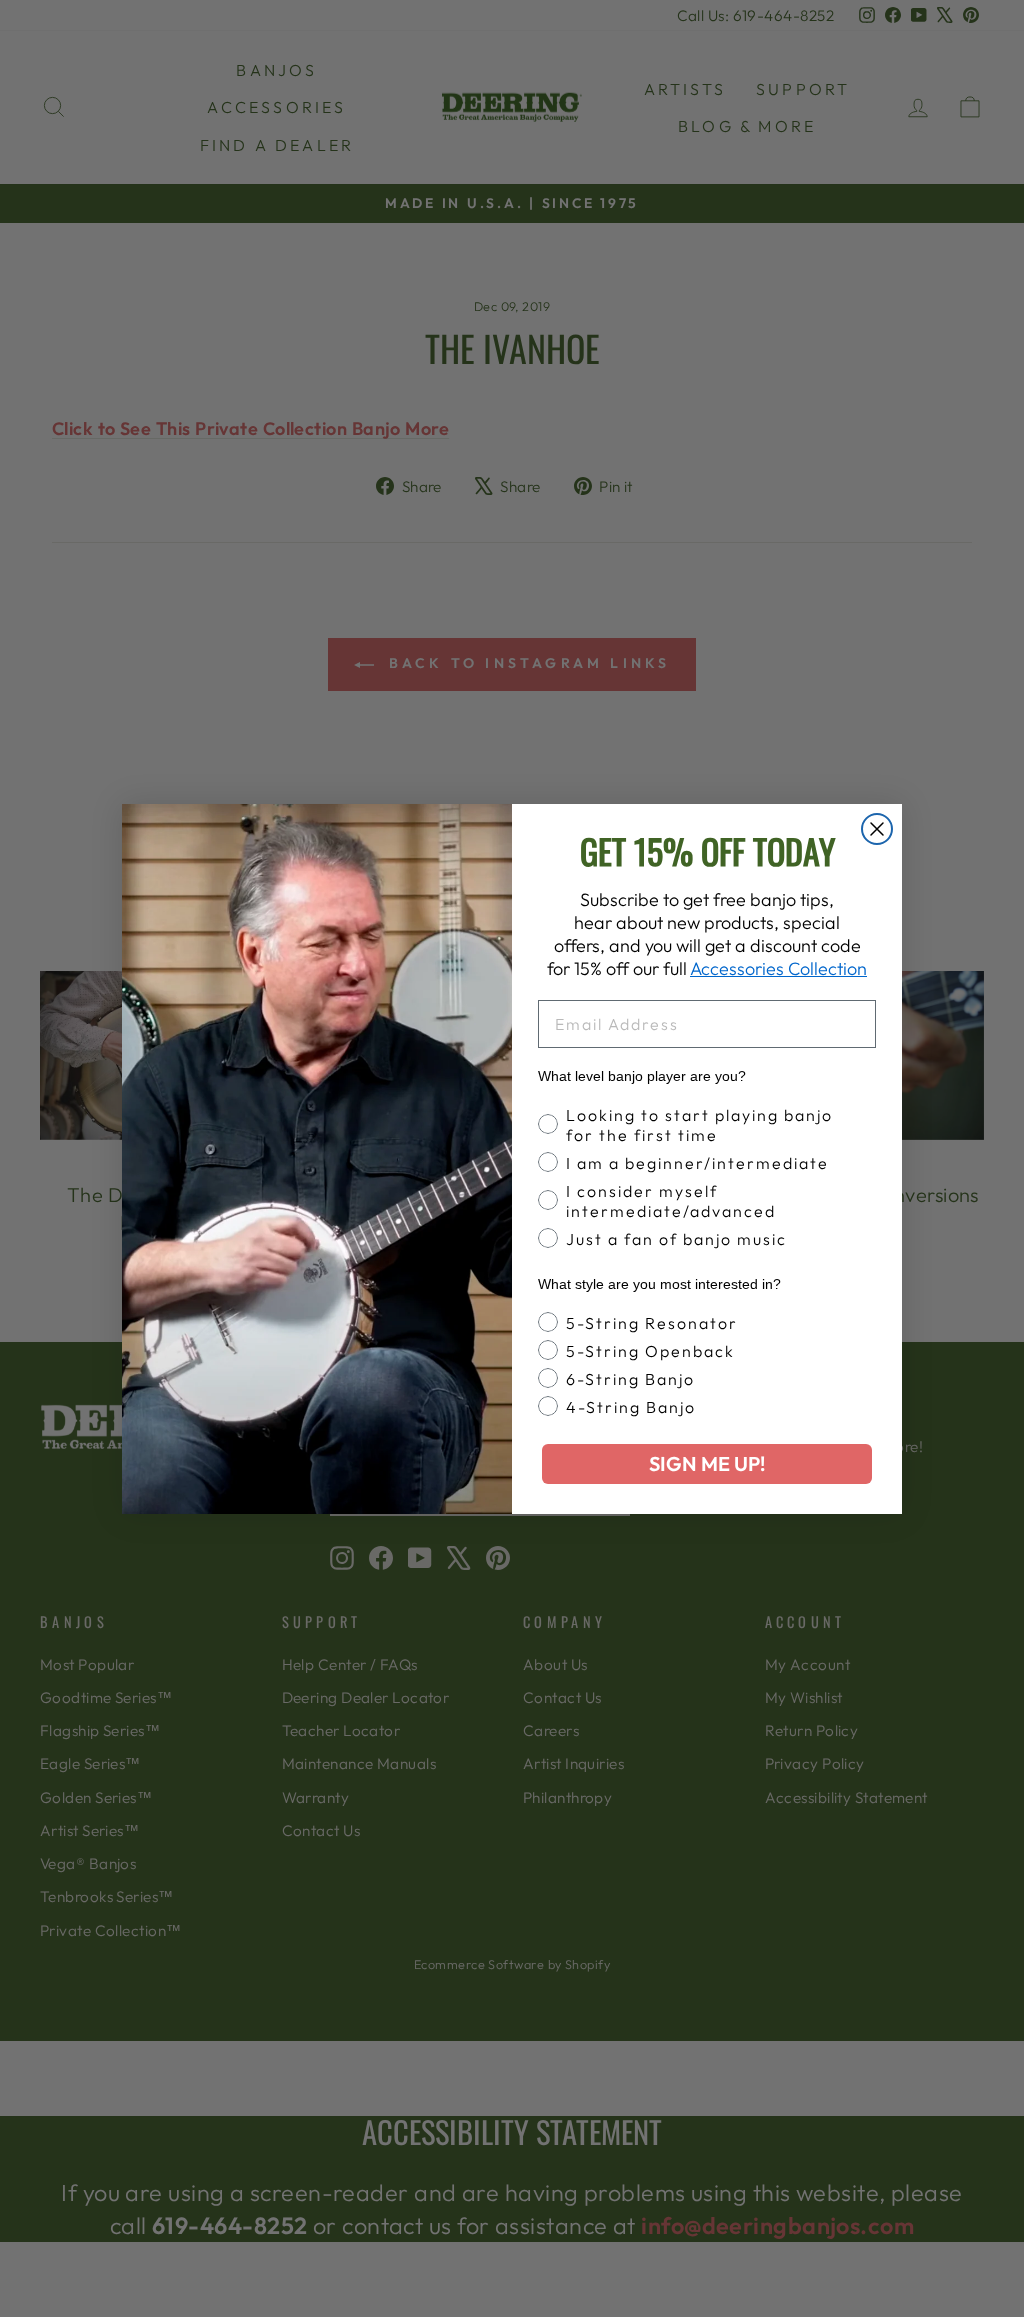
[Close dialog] (877, 829)
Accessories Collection (778, 968)
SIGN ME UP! (707, 1463)
